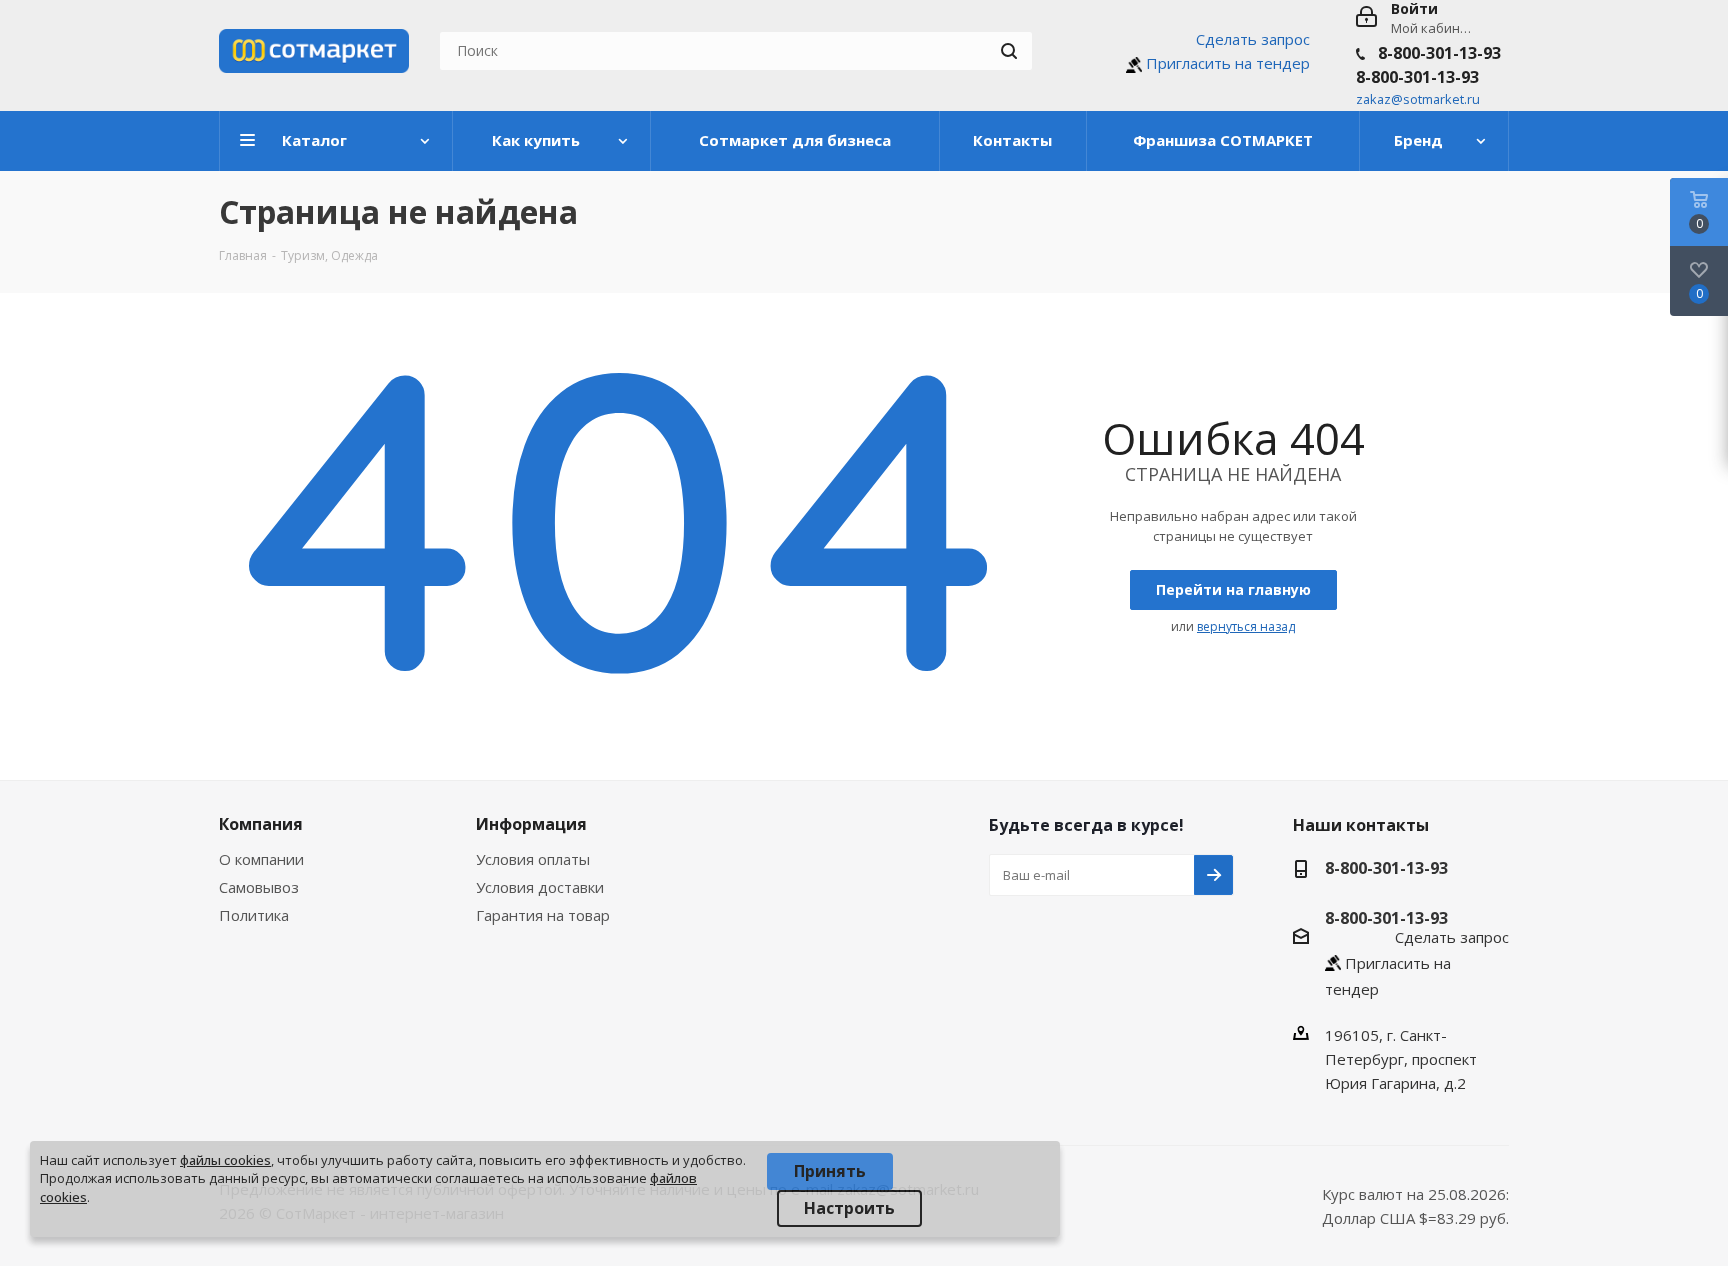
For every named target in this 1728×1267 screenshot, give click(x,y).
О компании (261, 859)
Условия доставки (540, 887)
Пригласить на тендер (1228, 63)
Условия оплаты (533, 859)
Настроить (849, 1208)
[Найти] (1009, 51)
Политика (254, 915)
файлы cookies (225, 1160)
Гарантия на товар (543, 915)
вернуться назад (1246, 626)
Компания (261, 824)
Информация (531, 824)
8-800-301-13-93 (1439, 53)
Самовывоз (259, 887)
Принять (830, 1171)
